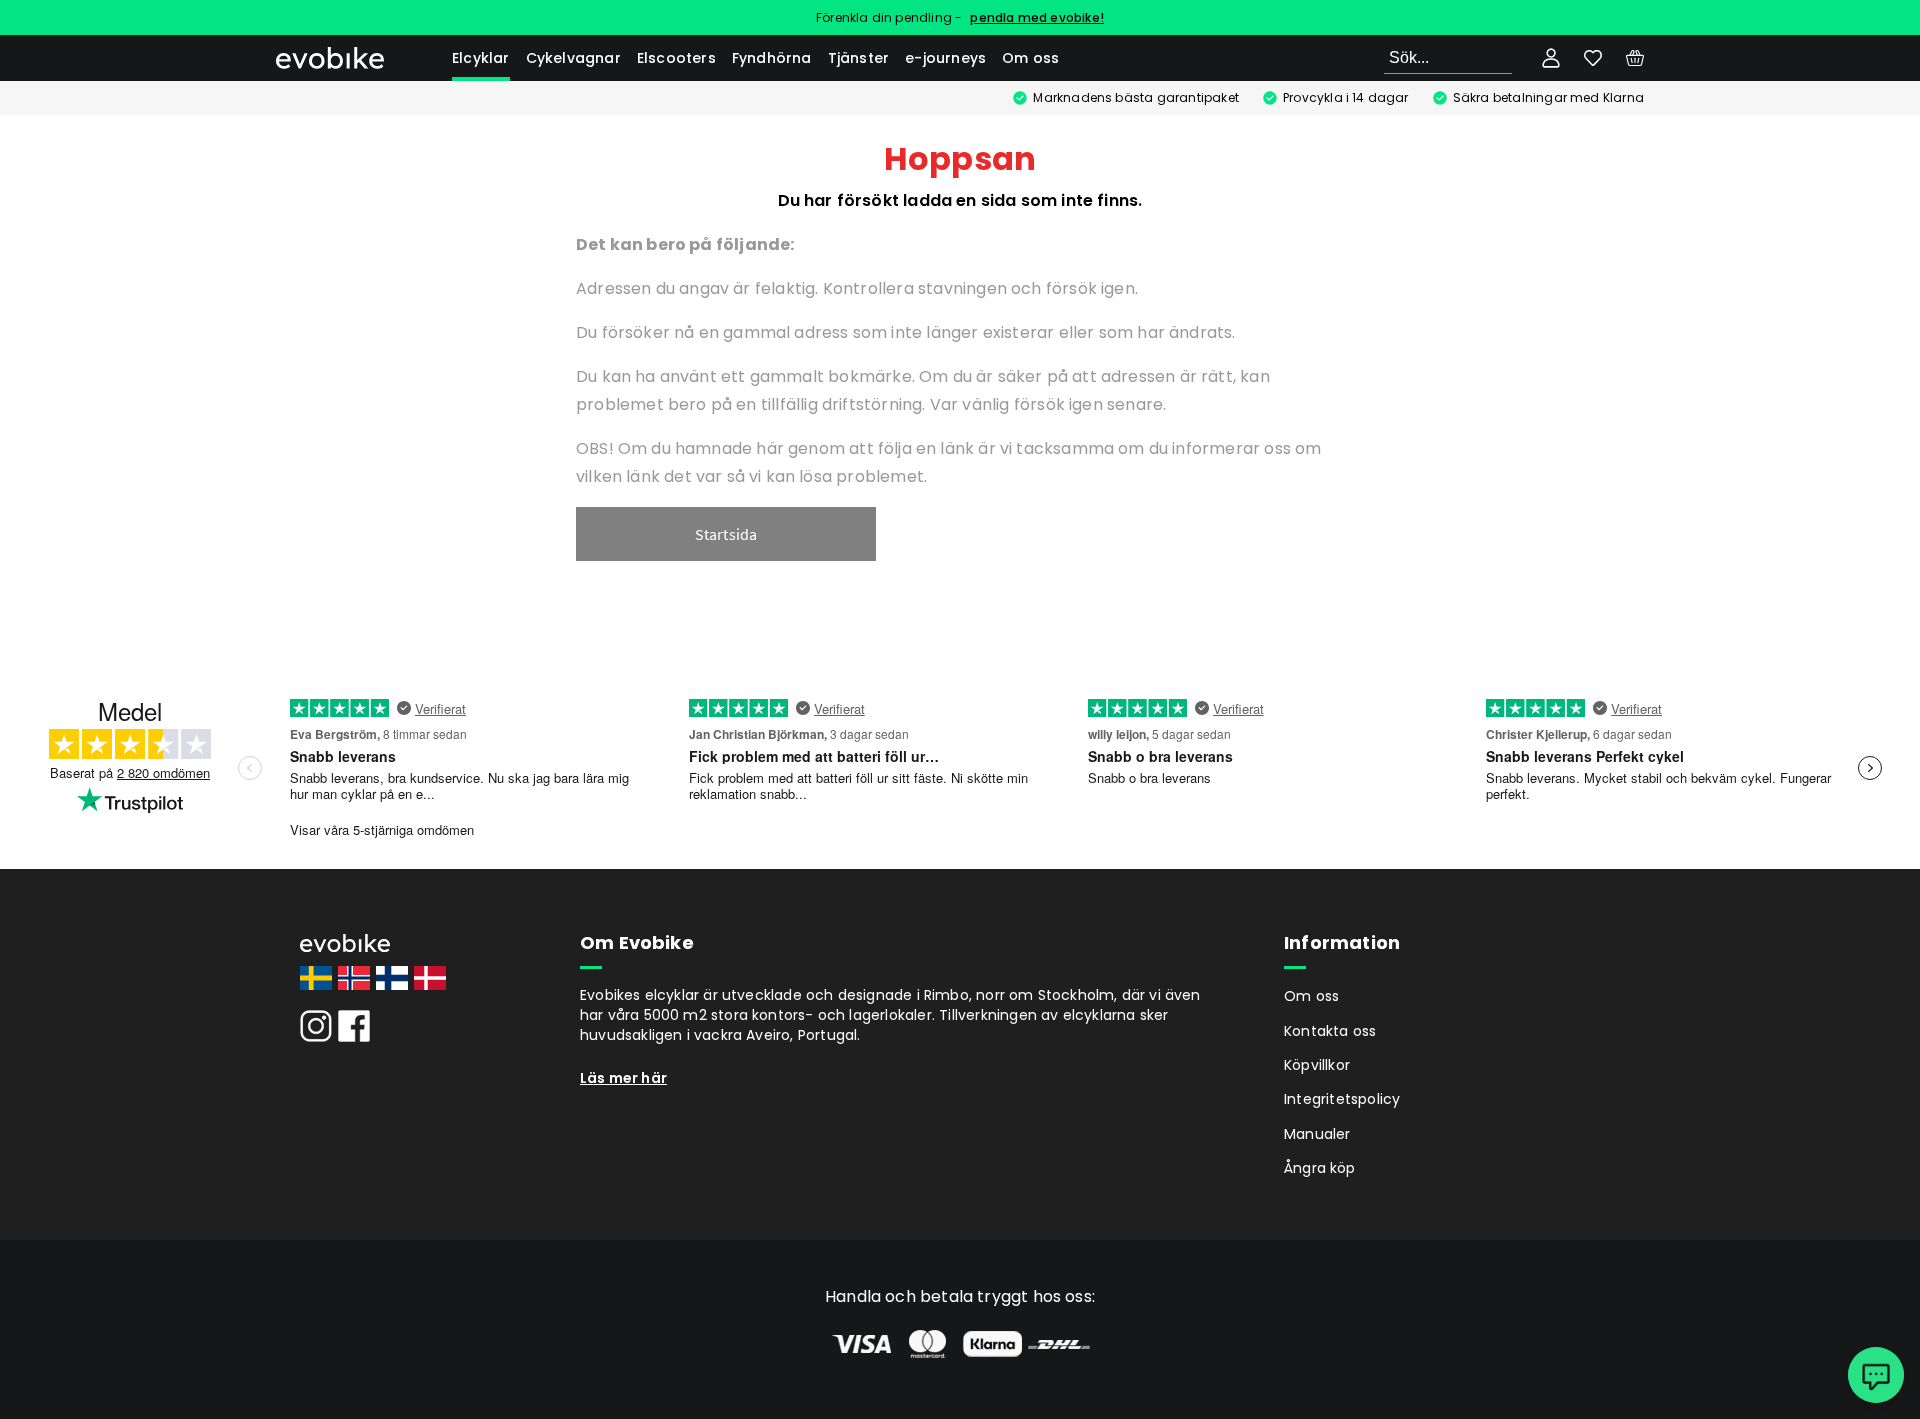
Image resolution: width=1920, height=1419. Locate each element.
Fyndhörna (772, 58)
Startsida (726, 534)
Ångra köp (1320, 1168)
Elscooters (676, 58)
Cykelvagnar (573, 58)
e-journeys (945, 58)
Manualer (1317, 1134)
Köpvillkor (1317, 1065)
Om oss (1030, 58)
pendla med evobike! (1037, 17)
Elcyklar (481, 58)
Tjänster (859, 58)
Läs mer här (623, 1078)
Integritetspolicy (1342, 1099)
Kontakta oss (1330, 1031)
